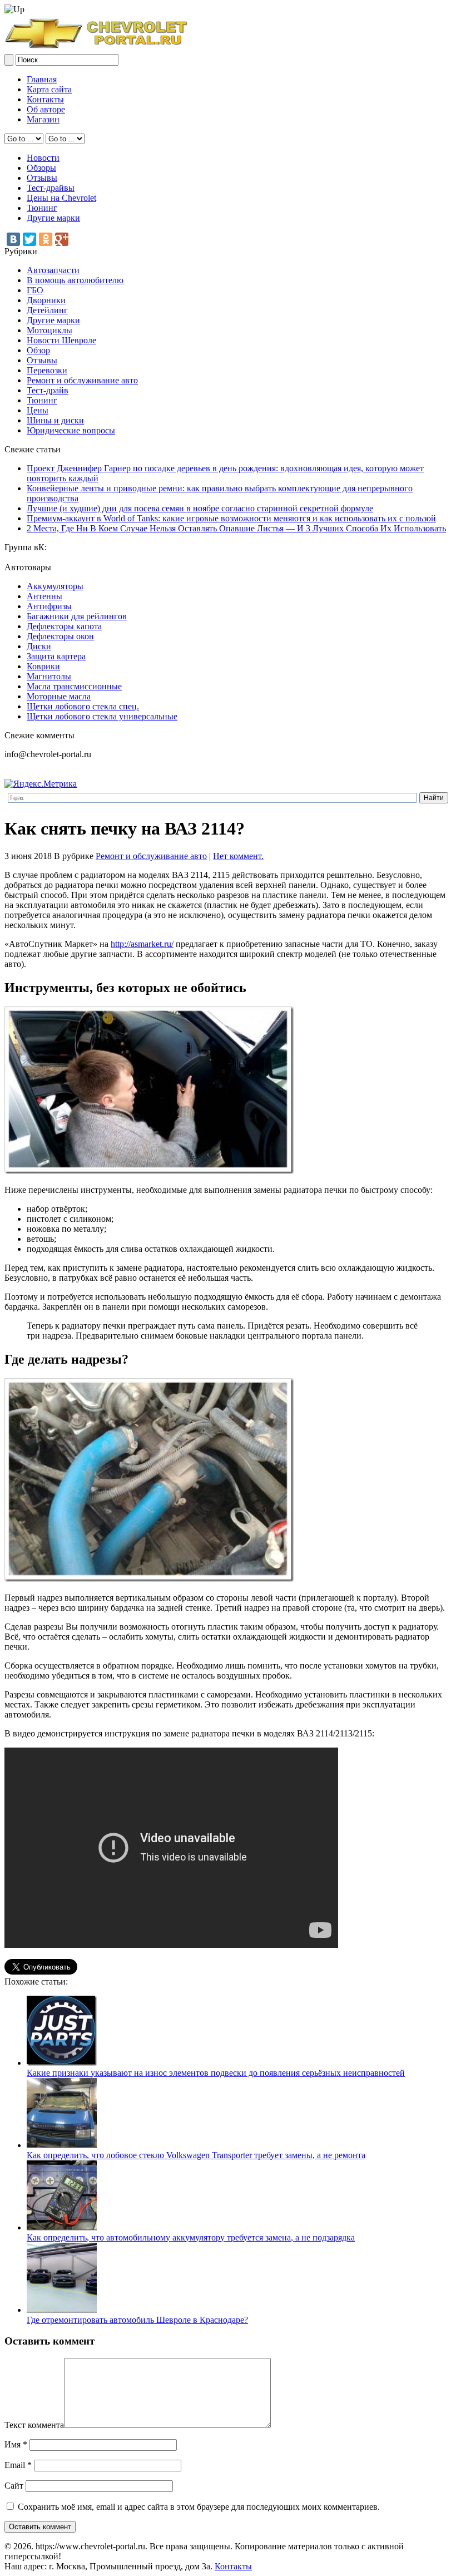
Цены (38, 410)
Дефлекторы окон (60, 636)
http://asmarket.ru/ (142, 944)
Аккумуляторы (55, 586)
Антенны (44, 596)
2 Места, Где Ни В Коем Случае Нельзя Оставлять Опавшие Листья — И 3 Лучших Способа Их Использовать (236, 528)
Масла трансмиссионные (74, 686)
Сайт (14, 2486)
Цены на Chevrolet (61, 198)
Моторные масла (59, 696)
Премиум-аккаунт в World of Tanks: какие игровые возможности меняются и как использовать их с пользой (231, 518)
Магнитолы (49, 676)
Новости (43, 158)
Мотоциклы (49, 330)
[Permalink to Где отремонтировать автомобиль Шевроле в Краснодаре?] (62, 2310)
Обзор (38, 350)
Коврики (43, 666)
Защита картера (56, 656)
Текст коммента (34, 2425)
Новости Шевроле (61, 340)
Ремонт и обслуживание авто (82, 380)
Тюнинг (42, 208)
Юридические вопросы (71, 430)
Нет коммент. (238, 856)
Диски (39, 646)
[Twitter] (29, 239)
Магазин (43, 119)
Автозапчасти (53, 270)
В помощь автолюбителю (75, 280)
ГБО (35, 290)
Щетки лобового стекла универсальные (102, 716)
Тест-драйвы (51, 188)
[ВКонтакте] (13, 239)
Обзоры (41, 168)
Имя (16, 2444)
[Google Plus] (62, 239)
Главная (42, 79)
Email (18, 2465)
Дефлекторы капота (64, 626)
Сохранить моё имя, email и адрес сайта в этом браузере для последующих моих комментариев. (199, 2507)
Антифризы (49, 606)
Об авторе (46, 109)
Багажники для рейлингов (77, 616)
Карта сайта (49, 89)
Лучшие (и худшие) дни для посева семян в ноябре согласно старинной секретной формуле (200, 508)
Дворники (46, 300)
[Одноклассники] (46, 239)
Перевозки (47, 370)
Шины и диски (55, 420)
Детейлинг (47, 310)
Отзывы (42, 178)
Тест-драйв (48, 390)
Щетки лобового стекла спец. (83, 706)
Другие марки (53, 218)
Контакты (45, 99)
